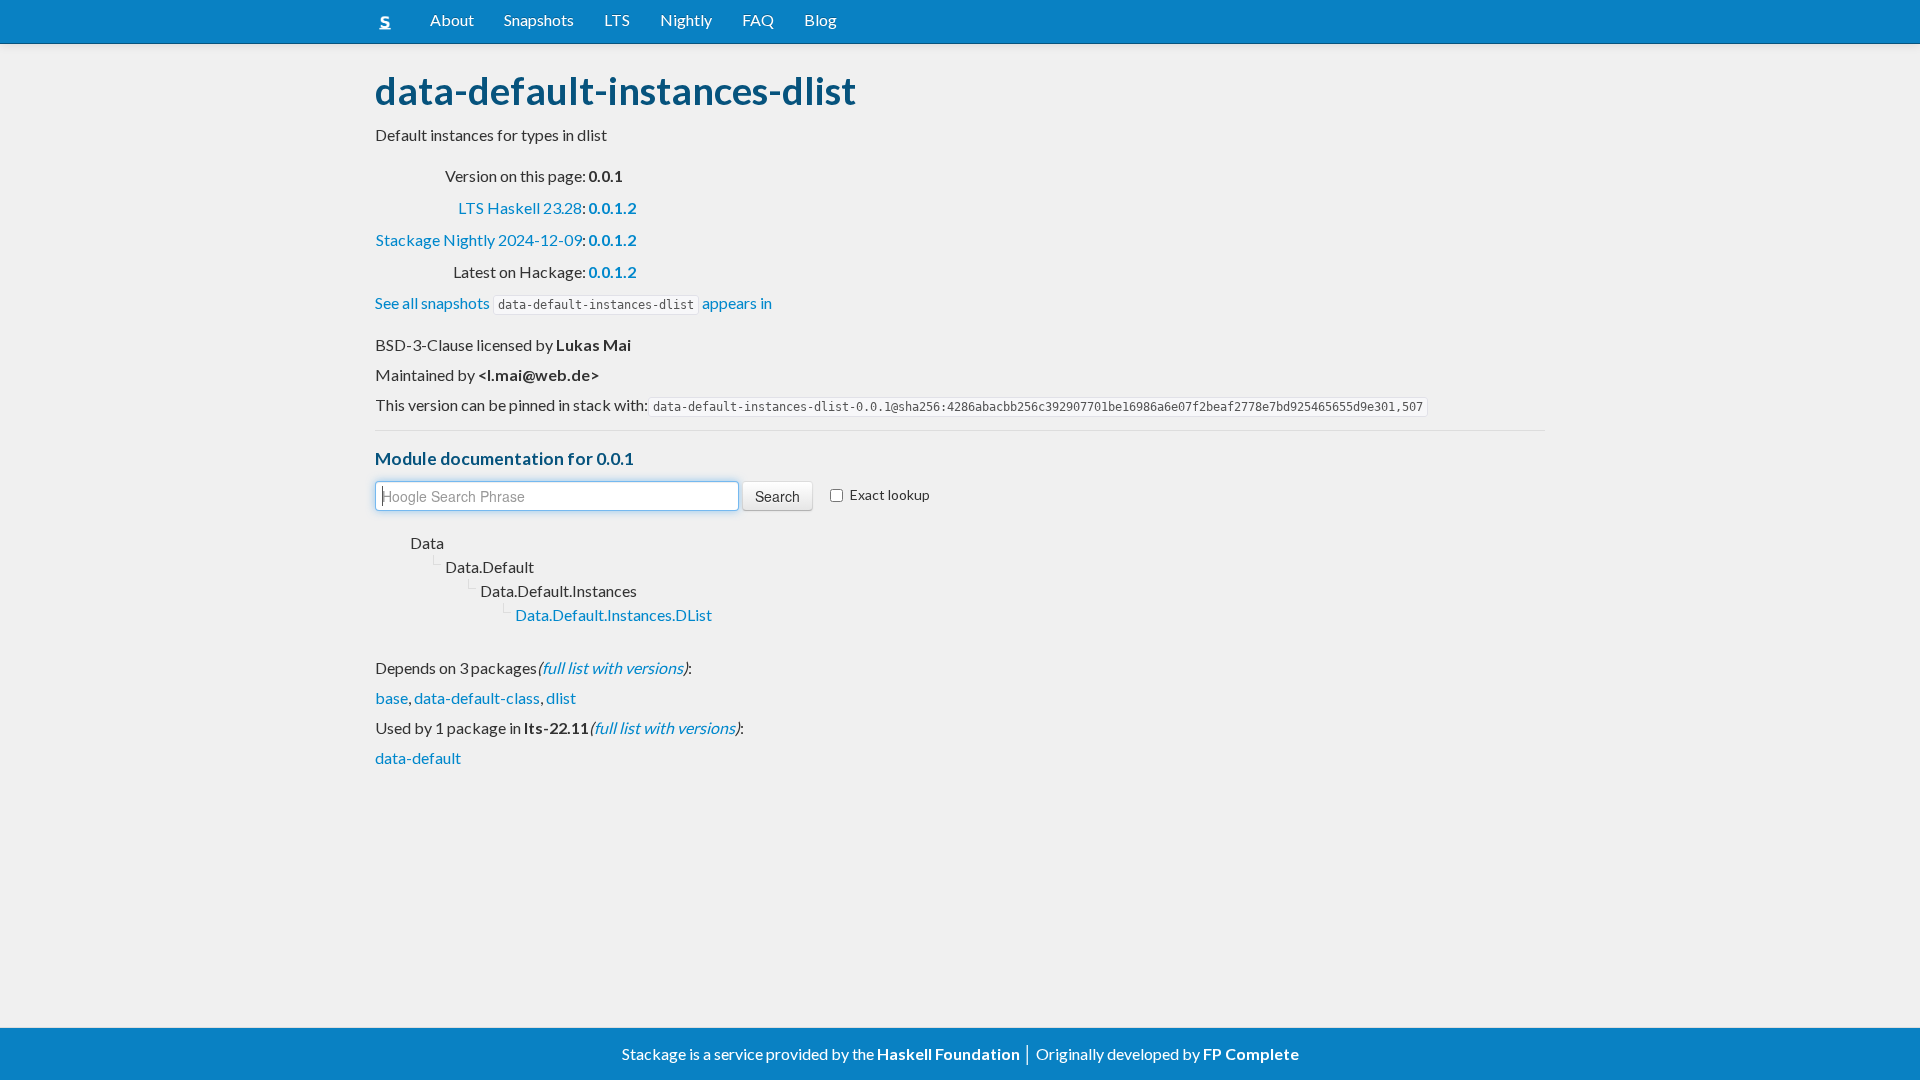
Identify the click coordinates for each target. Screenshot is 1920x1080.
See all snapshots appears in (573, 302)
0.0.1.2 (612, 207)
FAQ (758, 19)
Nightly (686, 19)
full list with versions (612, 667)
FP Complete (1251, 1053)
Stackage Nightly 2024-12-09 (479, 239)
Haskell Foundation (948, 1053)
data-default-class (477, 697)
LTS (617, 19)
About (452, 19)
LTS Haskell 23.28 (520, 207)
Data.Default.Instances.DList (613, 614)
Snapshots (539, 19)
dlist (561, 697)
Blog (820, 19)
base (391, 697)
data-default (418, 757)
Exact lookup (890, 494)
